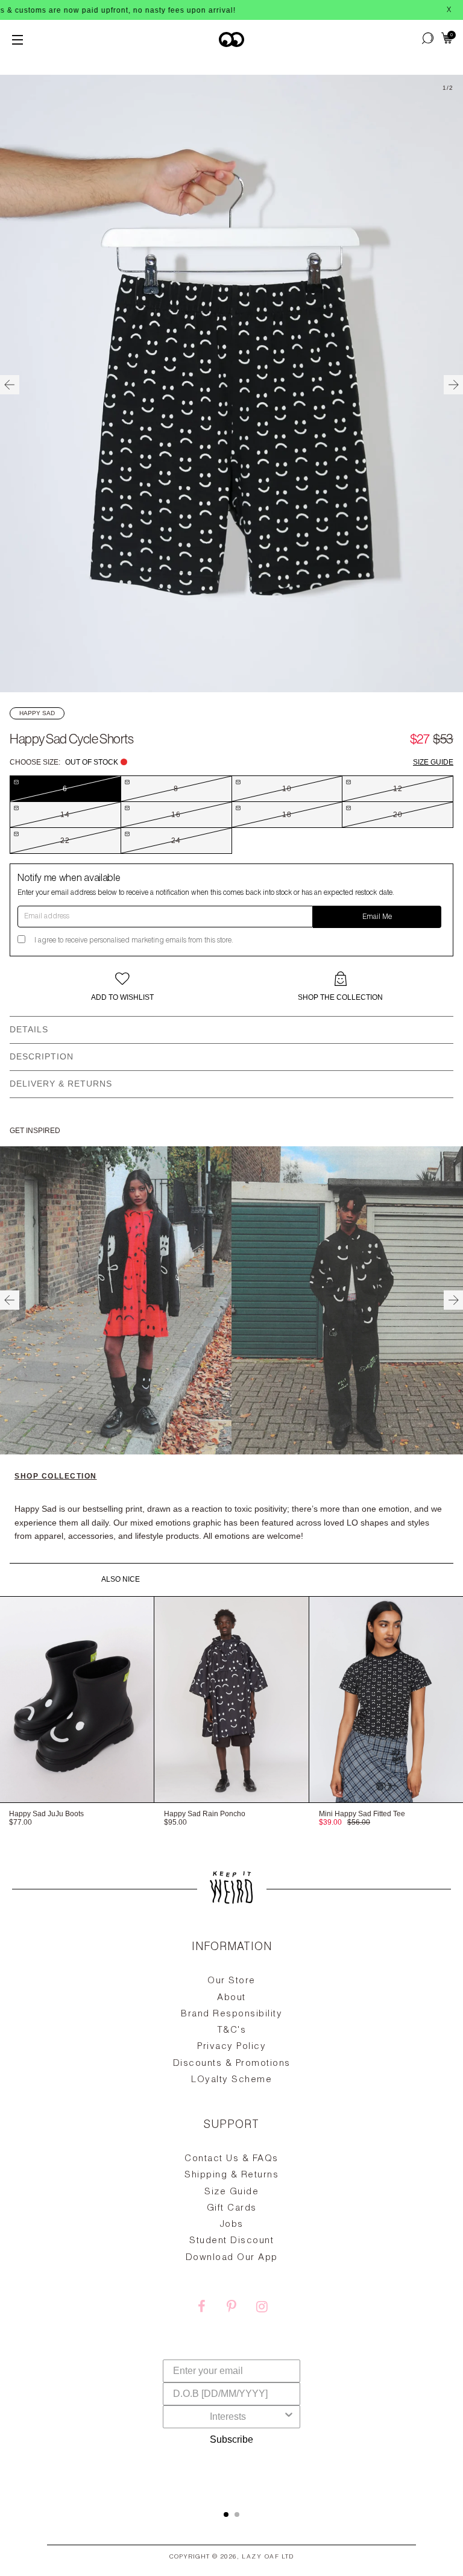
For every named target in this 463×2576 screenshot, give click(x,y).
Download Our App (232, 2258)
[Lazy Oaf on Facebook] (201, 2308)
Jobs (232, 2225)
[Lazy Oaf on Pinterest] (231, 2308)
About (231, 1998)
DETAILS (29, 1029)
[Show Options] (289, 2417)
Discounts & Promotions (232, 2064)
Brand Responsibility (231, 2014)
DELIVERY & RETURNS (61, 1084)
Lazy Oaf (260, 2557)
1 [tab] (226, 2514)
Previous (10, 385)
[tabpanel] (231, 2212)
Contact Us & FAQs (231, 2159)
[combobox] (228, 2417)
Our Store (231, 1981)
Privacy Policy (231, 2047)
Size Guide (433, 762)
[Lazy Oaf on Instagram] (262, 2308)
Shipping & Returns (231, 2175)
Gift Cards (232, 2208)
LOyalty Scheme (231, 2080)
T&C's (232, 2031)
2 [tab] (237, 2514)
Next (453, 385)
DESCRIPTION (42, 1056)
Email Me (377, 917)
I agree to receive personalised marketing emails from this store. (134, 941)
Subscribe (231, 2439)
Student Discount (231, 2241)
